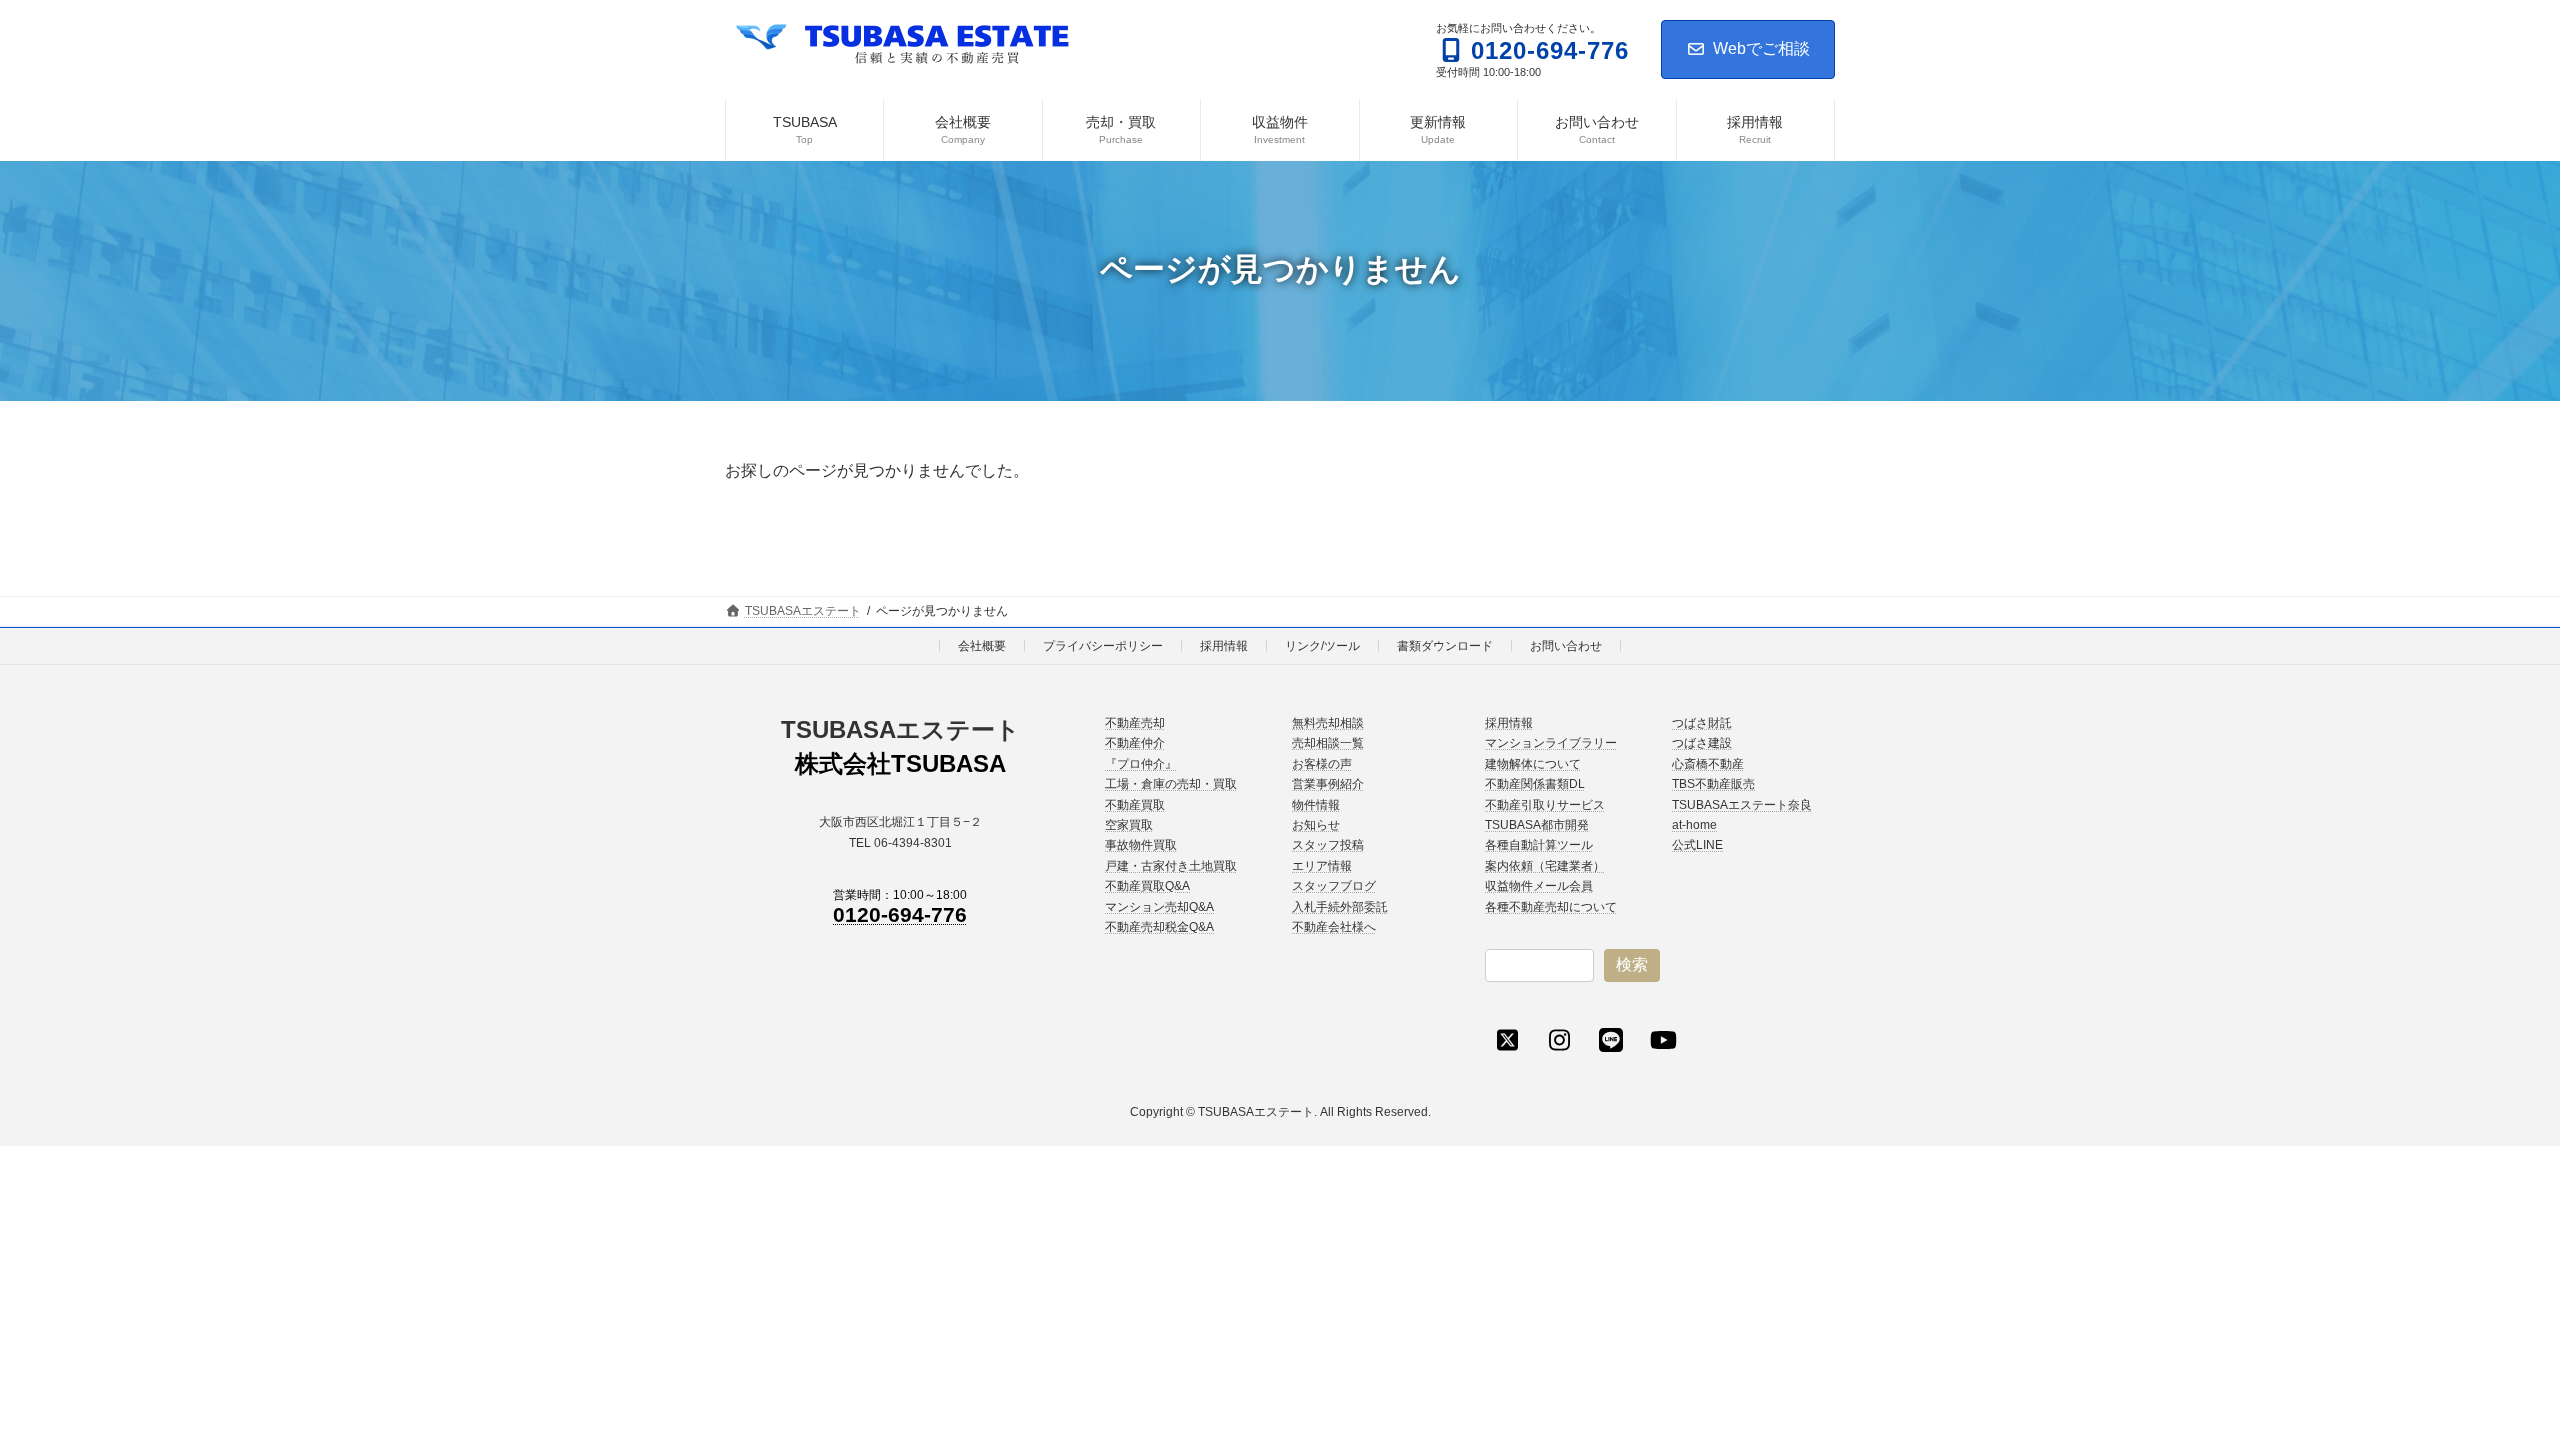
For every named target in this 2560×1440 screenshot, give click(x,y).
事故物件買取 (1141, 846)
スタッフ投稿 (1328, 846)
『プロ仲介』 (1141, 764)
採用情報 (1224, 646)
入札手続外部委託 (1340, 907)
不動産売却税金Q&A (1159, 927)
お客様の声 (1322, 764)
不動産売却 (1135, 723)
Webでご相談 (1761, 48)
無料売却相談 (1328, 723)
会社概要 (982, 646)
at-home (1694, 825)
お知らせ (1316, 825)
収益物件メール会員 (1539, 886)
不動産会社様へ (1334, 927)
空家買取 (1129, 825)
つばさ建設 (1702, 744)
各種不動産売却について (1551, 907)
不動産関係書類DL (1535, 784)
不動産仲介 (1135, 744)
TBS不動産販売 (1713, 784)
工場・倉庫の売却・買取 (1171, 784)
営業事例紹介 (1328, 784)
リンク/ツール (1322, 646)
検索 (1632, 964)
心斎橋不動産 (1708, 764)
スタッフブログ (1334, 886)
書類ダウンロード (1445, 646)
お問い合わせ (1566, 646)
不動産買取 (1135, 805)
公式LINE (1697, 846)
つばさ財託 (1702, 723)
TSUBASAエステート (900, 729)
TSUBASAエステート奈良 (1742, 805)
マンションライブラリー (1551, 744)
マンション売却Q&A (1159, 907)
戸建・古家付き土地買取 (1171, 866)
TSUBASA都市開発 (1537, 825)
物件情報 (1316, 805)
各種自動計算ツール (1539, 846)
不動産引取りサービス (1545, 805)
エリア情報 (1322, 866)
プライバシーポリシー (1103, 646)
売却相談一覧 (1328, 744)
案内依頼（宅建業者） (1545, 866)
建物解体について (1533, 764)
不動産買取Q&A (1147, 886)
